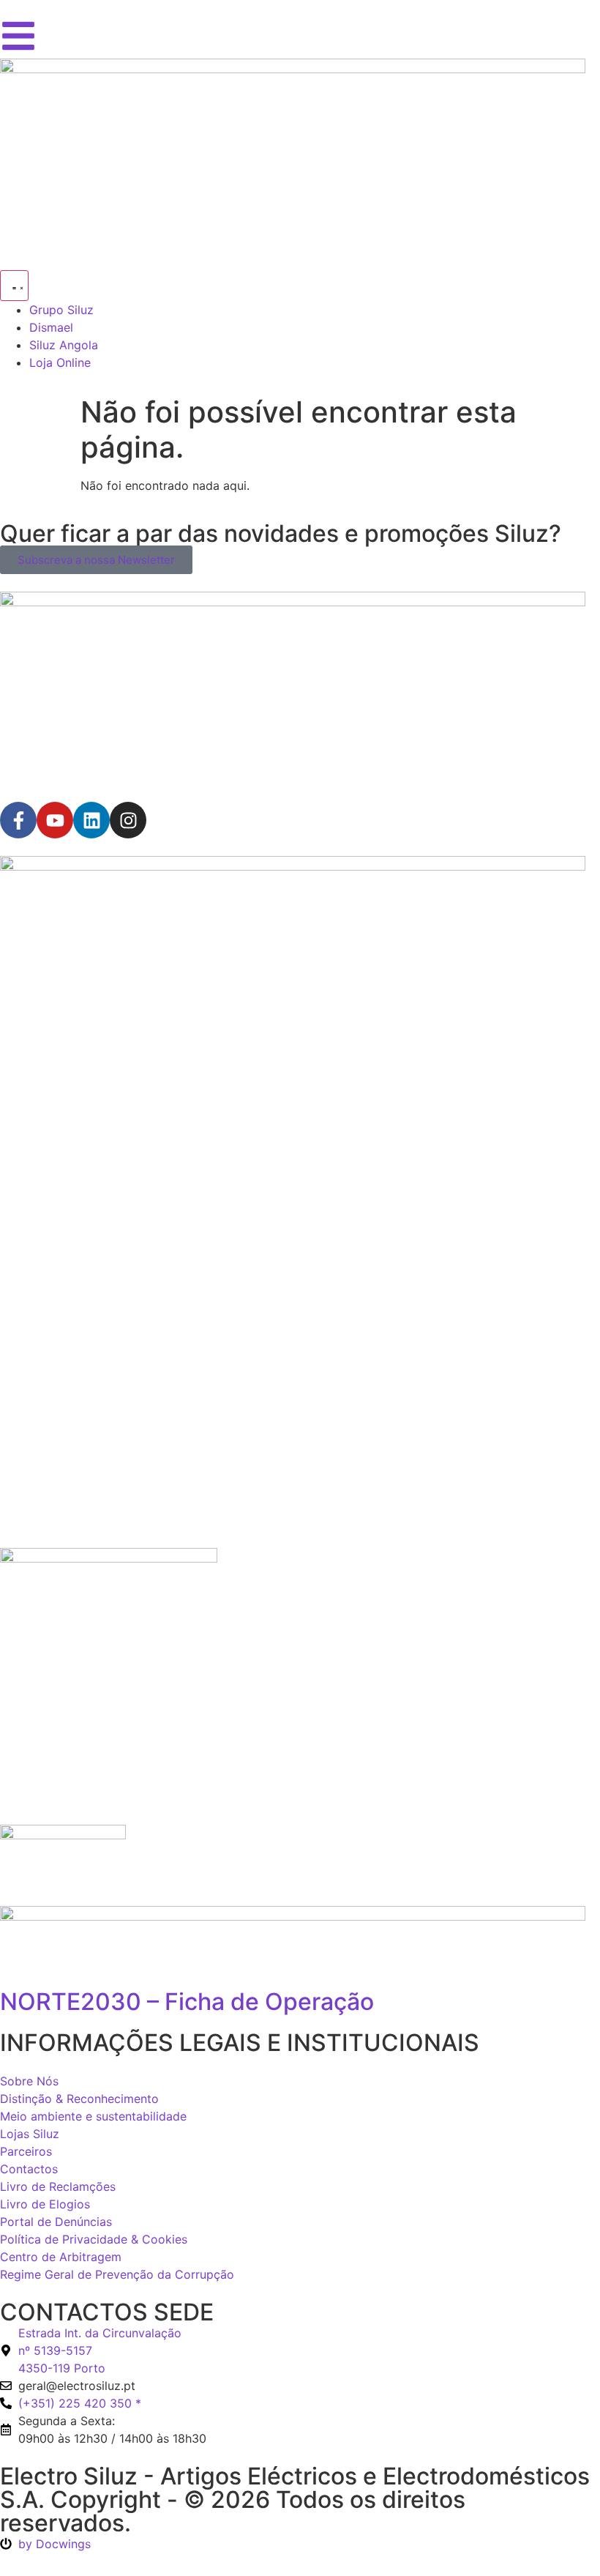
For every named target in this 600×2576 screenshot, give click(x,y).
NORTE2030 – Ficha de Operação (187, 2002)
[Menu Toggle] (14, 286)
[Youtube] (55, 820)
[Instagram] (128, 820)
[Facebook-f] (18, 820)
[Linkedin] (91, 820)
